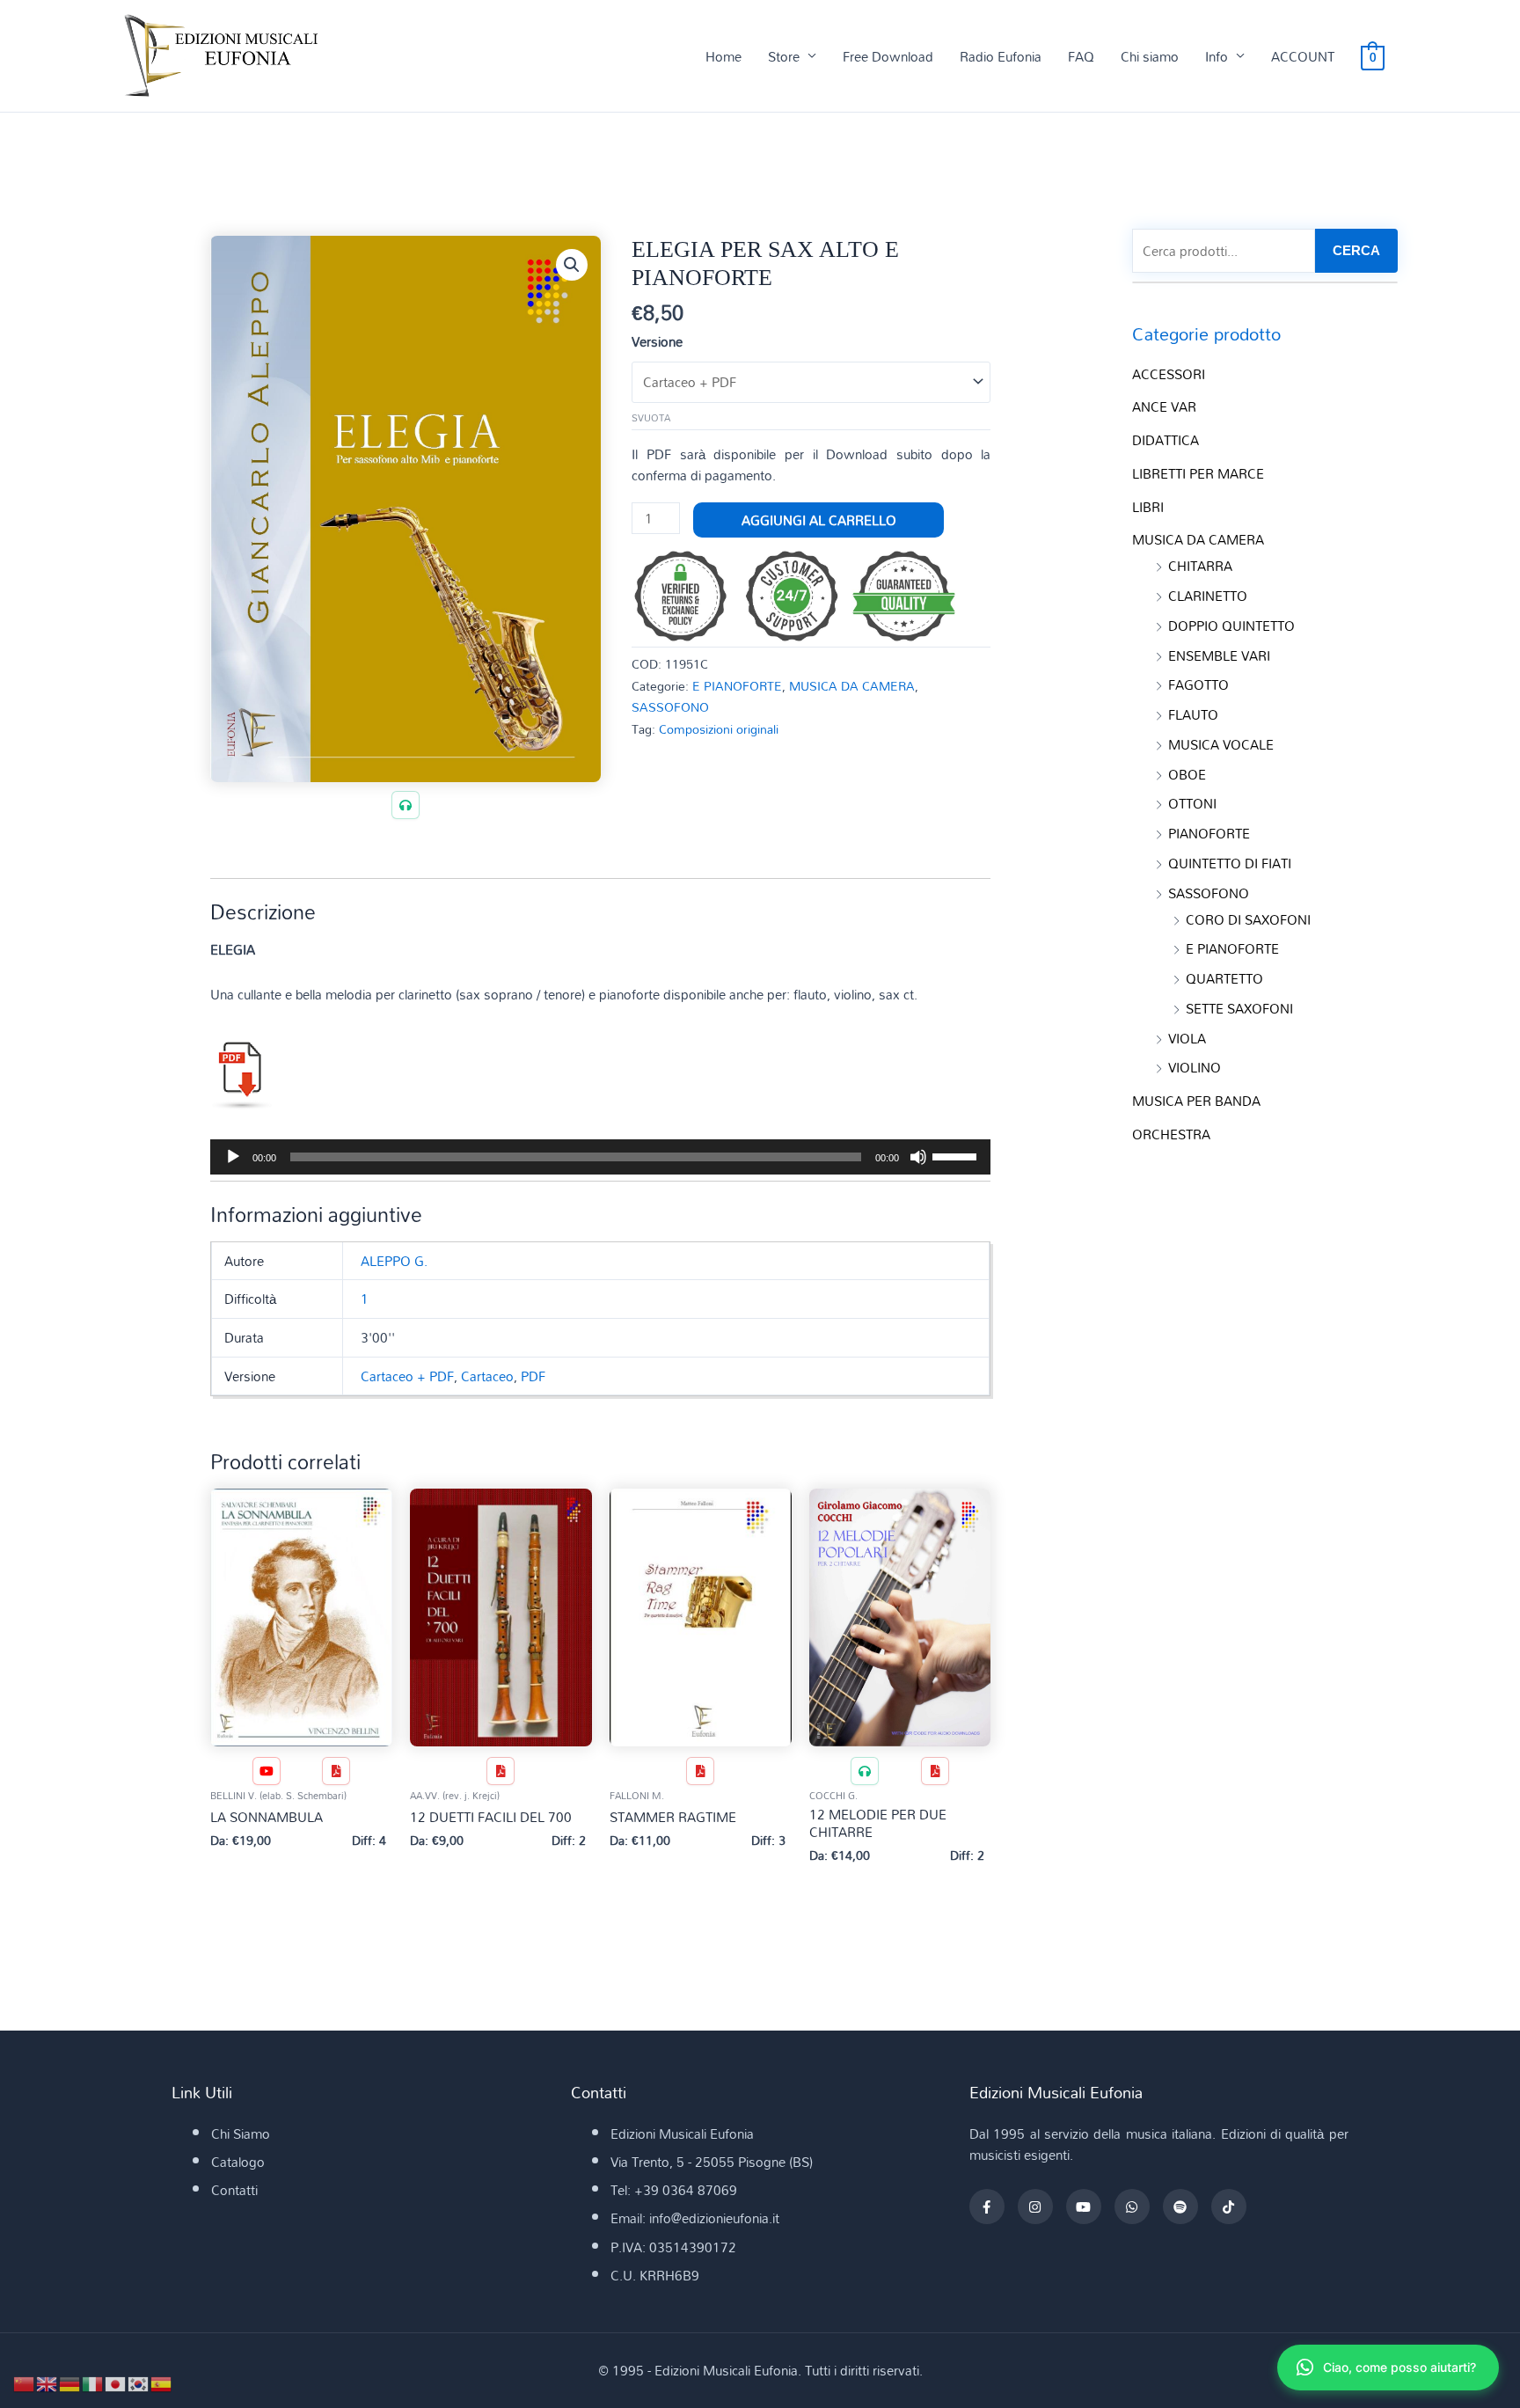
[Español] (162, 2382)
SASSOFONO (670, 707)
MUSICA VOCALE (1221, 744)
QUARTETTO (1224, 978)
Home (723, 56)
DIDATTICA (1166, 440)
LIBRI (1148, 507)
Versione (657, 341)
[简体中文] (25, 2382)
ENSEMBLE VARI (1219, 655)
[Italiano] (93, 2382)
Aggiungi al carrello (819, 520)
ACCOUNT (1303, 56)
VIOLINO (1195, 1067)
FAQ (1081, 56)
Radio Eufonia (1001, 56)
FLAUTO (1193, 714)
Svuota (651, 418)
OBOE (1187, 774)
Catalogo (238, 2162)
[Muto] (918, 1157)
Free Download (888, 56)
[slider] (957, 1155)
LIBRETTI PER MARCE (1198, 473)
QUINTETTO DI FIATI (1230, 863)
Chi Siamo (241, 2134)
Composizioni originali (719, 729)
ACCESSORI (1169, 374)
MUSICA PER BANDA (1196, 1101)
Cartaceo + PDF (407, 1376)
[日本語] (116, 2382)
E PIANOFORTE (737, 686)
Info (1217, 56)
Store (784, 56)
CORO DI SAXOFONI (1248, 919)
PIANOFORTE (1209, 833)
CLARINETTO (1208, 596)
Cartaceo (487, 1376)
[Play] (233, 1157)
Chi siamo (1150, 56)
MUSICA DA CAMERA (852, 686)
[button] (572, 265)
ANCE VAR (1164, 406)
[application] (600, 1157)
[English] (47, 2382)
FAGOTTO (1198, 684)
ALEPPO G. (394, 1261)
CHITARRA (1200, 566)
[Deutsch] (70, 2382)
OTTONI (1192, 803)
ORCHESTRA (1171, 1134)
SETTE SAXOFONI (1239, 1008)
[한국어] (139, 2382)
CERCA (1356, 250)
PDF (533, 1376)
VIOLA (1187, 1038)
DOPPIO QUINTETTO (1231, 626)
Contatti (234, 2190)
